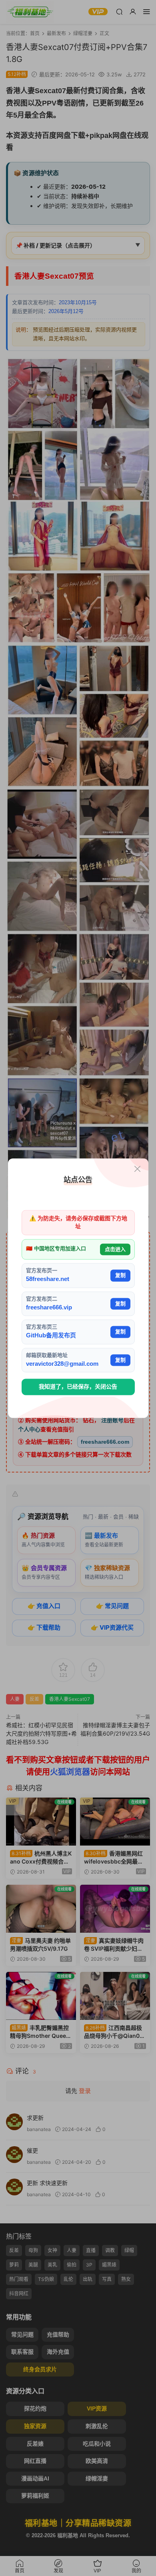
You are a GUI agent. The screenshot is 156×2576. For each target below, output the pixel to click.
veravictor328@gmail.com (62, 1364)
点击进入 (115, 1249)
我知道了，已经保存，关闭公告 (78, 1387)
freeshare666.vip (49, 1307)
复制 (120, 1276)
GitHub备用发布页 (51, 1336)
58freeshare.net (48, 1279)
